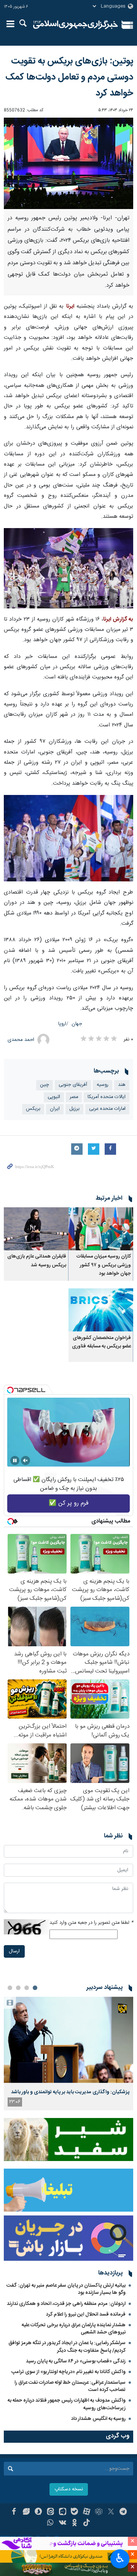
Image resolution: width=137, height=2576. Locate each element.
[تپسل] (10, 1390)
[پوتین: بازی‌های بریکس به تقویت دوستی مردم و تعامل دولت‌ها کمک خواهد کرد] (68, 163)
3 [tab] (18, 1988)
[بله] (75, 2512)
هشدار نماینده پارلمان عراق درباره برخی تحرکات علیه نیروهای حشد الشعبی (74, 2329)
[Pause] (15, 1460)
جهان (77, 1024)
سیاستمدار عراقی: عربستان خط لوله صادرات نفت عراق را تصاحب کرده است (70, 2386)
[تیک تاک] (87, 2523)
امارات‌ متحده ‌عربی (107, 1109)
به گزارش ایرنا (118, 619)
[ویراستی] (26, 2512)
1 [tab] (35, 1988)
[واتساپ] (50, 2523)
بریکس (33, 1109)
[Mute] (25, 1460)
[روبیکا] (99, 2512)
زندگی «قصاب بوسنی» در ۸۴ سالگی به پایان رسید (76, 2361)
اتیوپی (54, 1097)
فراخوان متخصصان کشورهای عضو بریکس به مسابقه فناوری (101, 1342)
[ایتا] (50, 2512)
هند (122, 1085)
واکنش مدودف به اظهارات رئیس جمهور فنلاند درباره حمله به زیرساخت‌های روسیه (67, 2404)
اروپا (62, 1024)
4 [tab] (10, 1988)
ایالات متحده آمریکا (107, 1097)
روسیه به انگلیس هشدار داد (98, 2419)
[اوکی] (75, 2523)
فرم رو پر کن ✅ (69, 1503)
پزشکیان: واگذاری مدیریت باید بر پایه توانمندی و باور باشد (70, 2092)
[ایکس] (111, 2512)
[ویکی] (63, 2523)
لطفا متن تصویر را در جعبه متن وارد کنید (91, 1923)
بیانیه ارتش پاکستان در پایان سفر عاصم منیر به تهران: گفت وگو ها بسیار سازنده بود (66, 2289)
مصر (74, 1097)
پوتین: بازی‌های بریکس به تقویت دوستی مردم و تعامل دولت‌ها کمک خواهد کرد (69, 77)
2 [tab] (27, 1988)
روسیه (103, 1085)
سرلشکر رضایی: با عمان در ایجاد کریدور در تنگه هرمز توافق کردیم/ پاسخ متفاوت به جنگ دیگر (67, 2347)
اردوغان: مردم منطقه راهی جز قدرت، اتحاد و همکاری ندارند (66, 2304)
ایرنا (76, 25)
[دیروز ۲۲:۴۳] (68, 2040)
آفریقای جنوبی (73, 1085)
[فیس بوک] (14, 2512)
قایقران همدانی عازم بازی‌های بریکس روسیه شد (37, 1261)
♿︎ (120, 2558)
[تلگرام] (123, 2512)
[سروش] (38, 2512)
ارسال (14, 1951)
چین (45, 1085)
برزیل (74, 1109)
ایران (55, 1109)
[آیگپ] (63, 2512)
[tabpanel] (68, 2053)
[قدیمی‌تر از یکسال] (101, 1229)
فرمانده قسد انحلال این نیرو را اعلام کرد (86, 2314)
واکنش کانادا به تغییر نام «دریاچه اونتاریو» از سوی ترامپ (68, 2372)
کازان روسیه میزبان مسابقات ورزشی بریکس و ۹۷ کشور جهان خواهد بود (104, 1265)
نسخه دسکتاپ (69, 2489)
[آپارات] (87, 2512)
